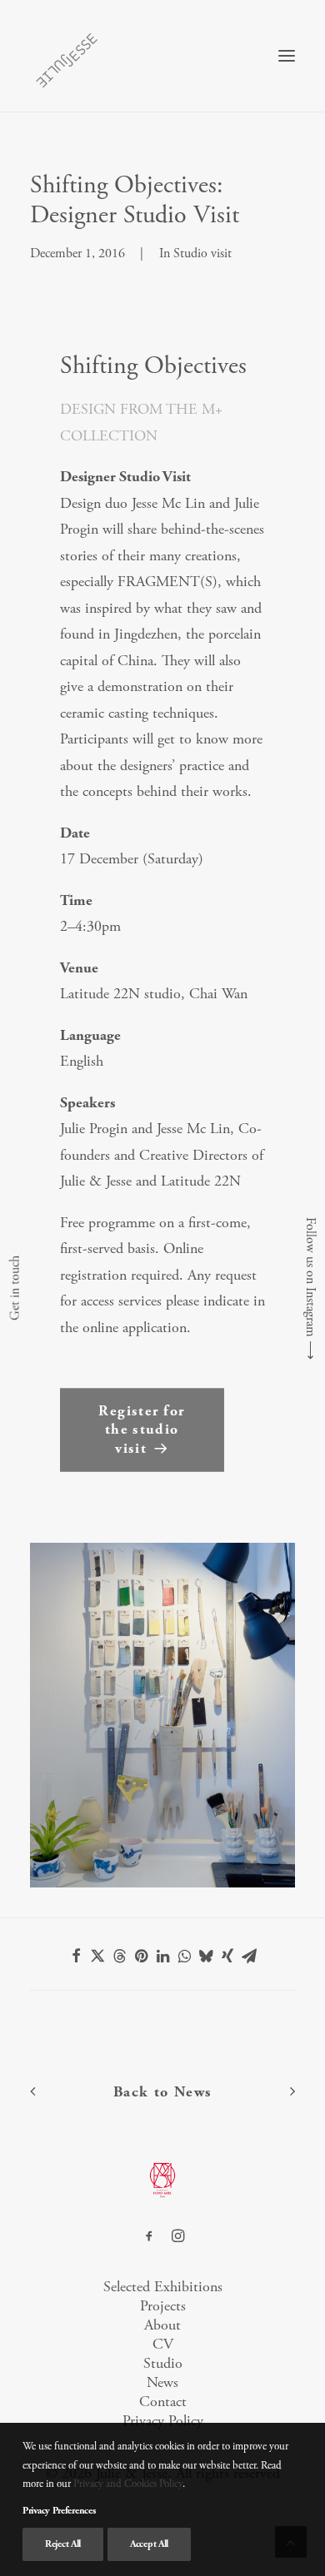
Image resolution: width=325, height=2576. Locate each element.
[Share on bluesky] (206, 1956)
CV (163, 2344)
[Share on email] (249, 1956)
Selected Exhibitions (163, 2287)
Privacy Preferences (59, 2511)
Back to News (163, 2092)
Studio (163, 2363)
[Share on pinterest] (141, 1956)
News (162, 2382)
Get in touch (15, 1288)
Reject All (63, 2544)
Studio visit (202, 254)
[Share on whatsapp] (184, 1956)
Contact (163, 2402)
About (162, 2325)
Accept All (149, 2544)
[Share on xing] (227, 1956)
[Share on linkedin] (162, 1956)
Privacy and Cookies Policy (128, 2484)
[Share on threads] (119, 1956)
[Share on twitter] (97, 1956)
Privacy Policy (163, 2421)
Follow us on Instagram (310, 1277)
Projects (163, 2306)
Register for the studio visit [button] (144, 1430)
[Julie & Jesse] (66, 56)
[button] (287, 56)
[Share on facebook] (76, 1956)
